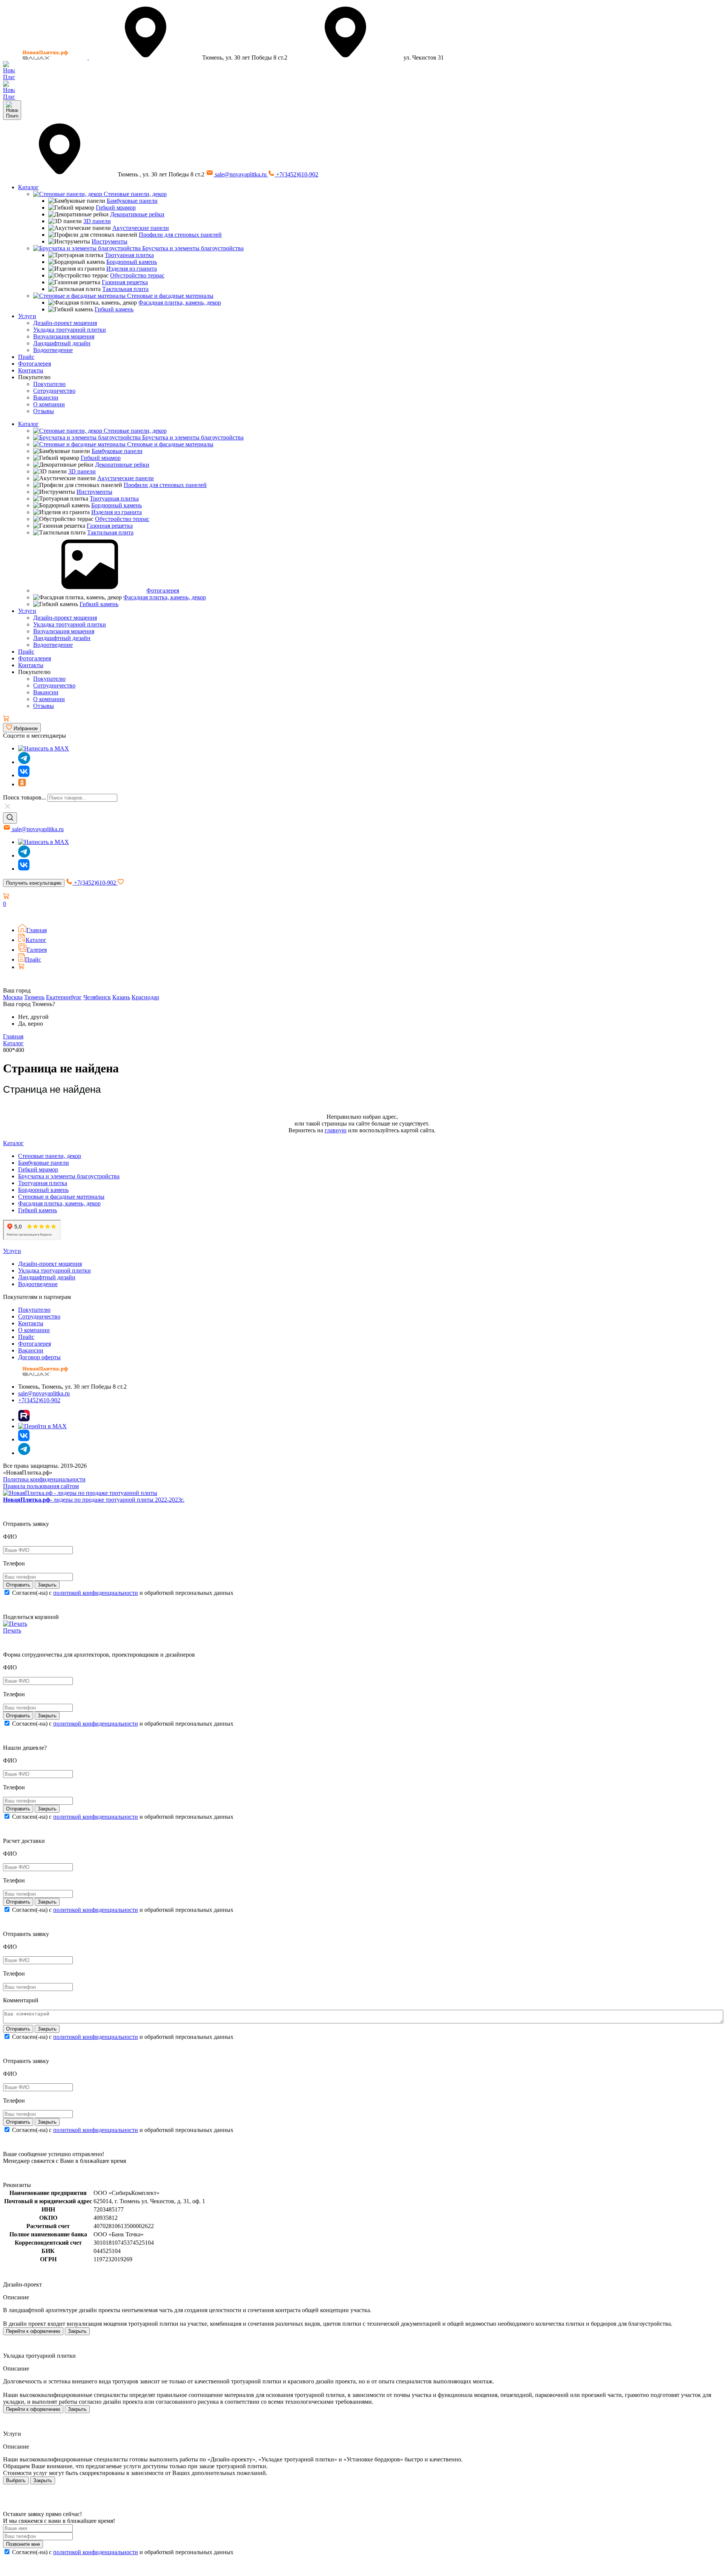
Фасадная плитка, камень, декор (180, 302)
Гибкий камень (114, 309)
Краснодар (145, 997)
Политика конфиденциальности (44, 1479)
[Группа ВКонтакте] (24, 775)
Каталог (28, 187)
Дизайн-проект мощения (65, 323)
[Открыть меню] (12, 110)
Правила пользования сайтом (41, 1486)
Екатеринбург (64, 997)
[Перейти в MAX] (42, 1426)
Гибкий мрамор (116, 208)
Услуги (27, 316)
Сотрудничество (54, 391)
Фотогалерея (35, 364)
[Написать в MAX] (44, 748)
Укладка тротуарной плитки (70, 330)
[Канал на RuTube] (24, 1419)
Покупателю (49, 384)
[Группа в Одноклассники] (22, 784)
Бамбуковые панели (132, 201)
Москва (13, 997)
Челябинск (97, 997)
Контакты (31, 370)
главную (336, 1130)
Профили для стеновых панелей (180, 235)
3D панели (97, 221)
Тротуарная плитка (129, 255)
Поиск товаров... (25, 797)
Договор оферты (39, 1357)
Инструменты (110, 241)
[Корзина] (6, 719)
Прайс (26, 357)
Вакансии (46, 397)
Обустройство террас (137, 275)
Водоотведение (53, 350)
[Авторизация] (8, 914)
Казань (121, 997)
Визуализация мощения (64, 336)
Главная (37, 930)
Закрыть (77, 2331)
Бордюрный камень (132, 262)
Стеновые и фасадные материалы (169, 296)
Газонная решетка (125, 282)
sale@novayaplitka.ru (241, 174)
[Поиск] (10, 818)
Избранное (25, 728)
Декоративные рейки (137, 214)
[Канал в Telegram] (24, 855)
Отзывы (44, 411)
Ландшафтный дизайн (62, 343)
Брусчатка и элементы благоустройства (192, 248)
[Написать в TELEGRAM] (9, 97)
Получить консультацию (34, 883)
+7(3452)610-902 (296, 174)
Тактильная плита (125, 289)
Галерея (37, 950)
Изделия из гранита (132, 269)
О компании (49, 404)
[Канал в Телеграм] (24, 762)
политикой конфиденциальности (96, 1593)
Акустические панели (141, 228)
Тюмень (34, 997)
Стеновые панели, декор (134, 194)
